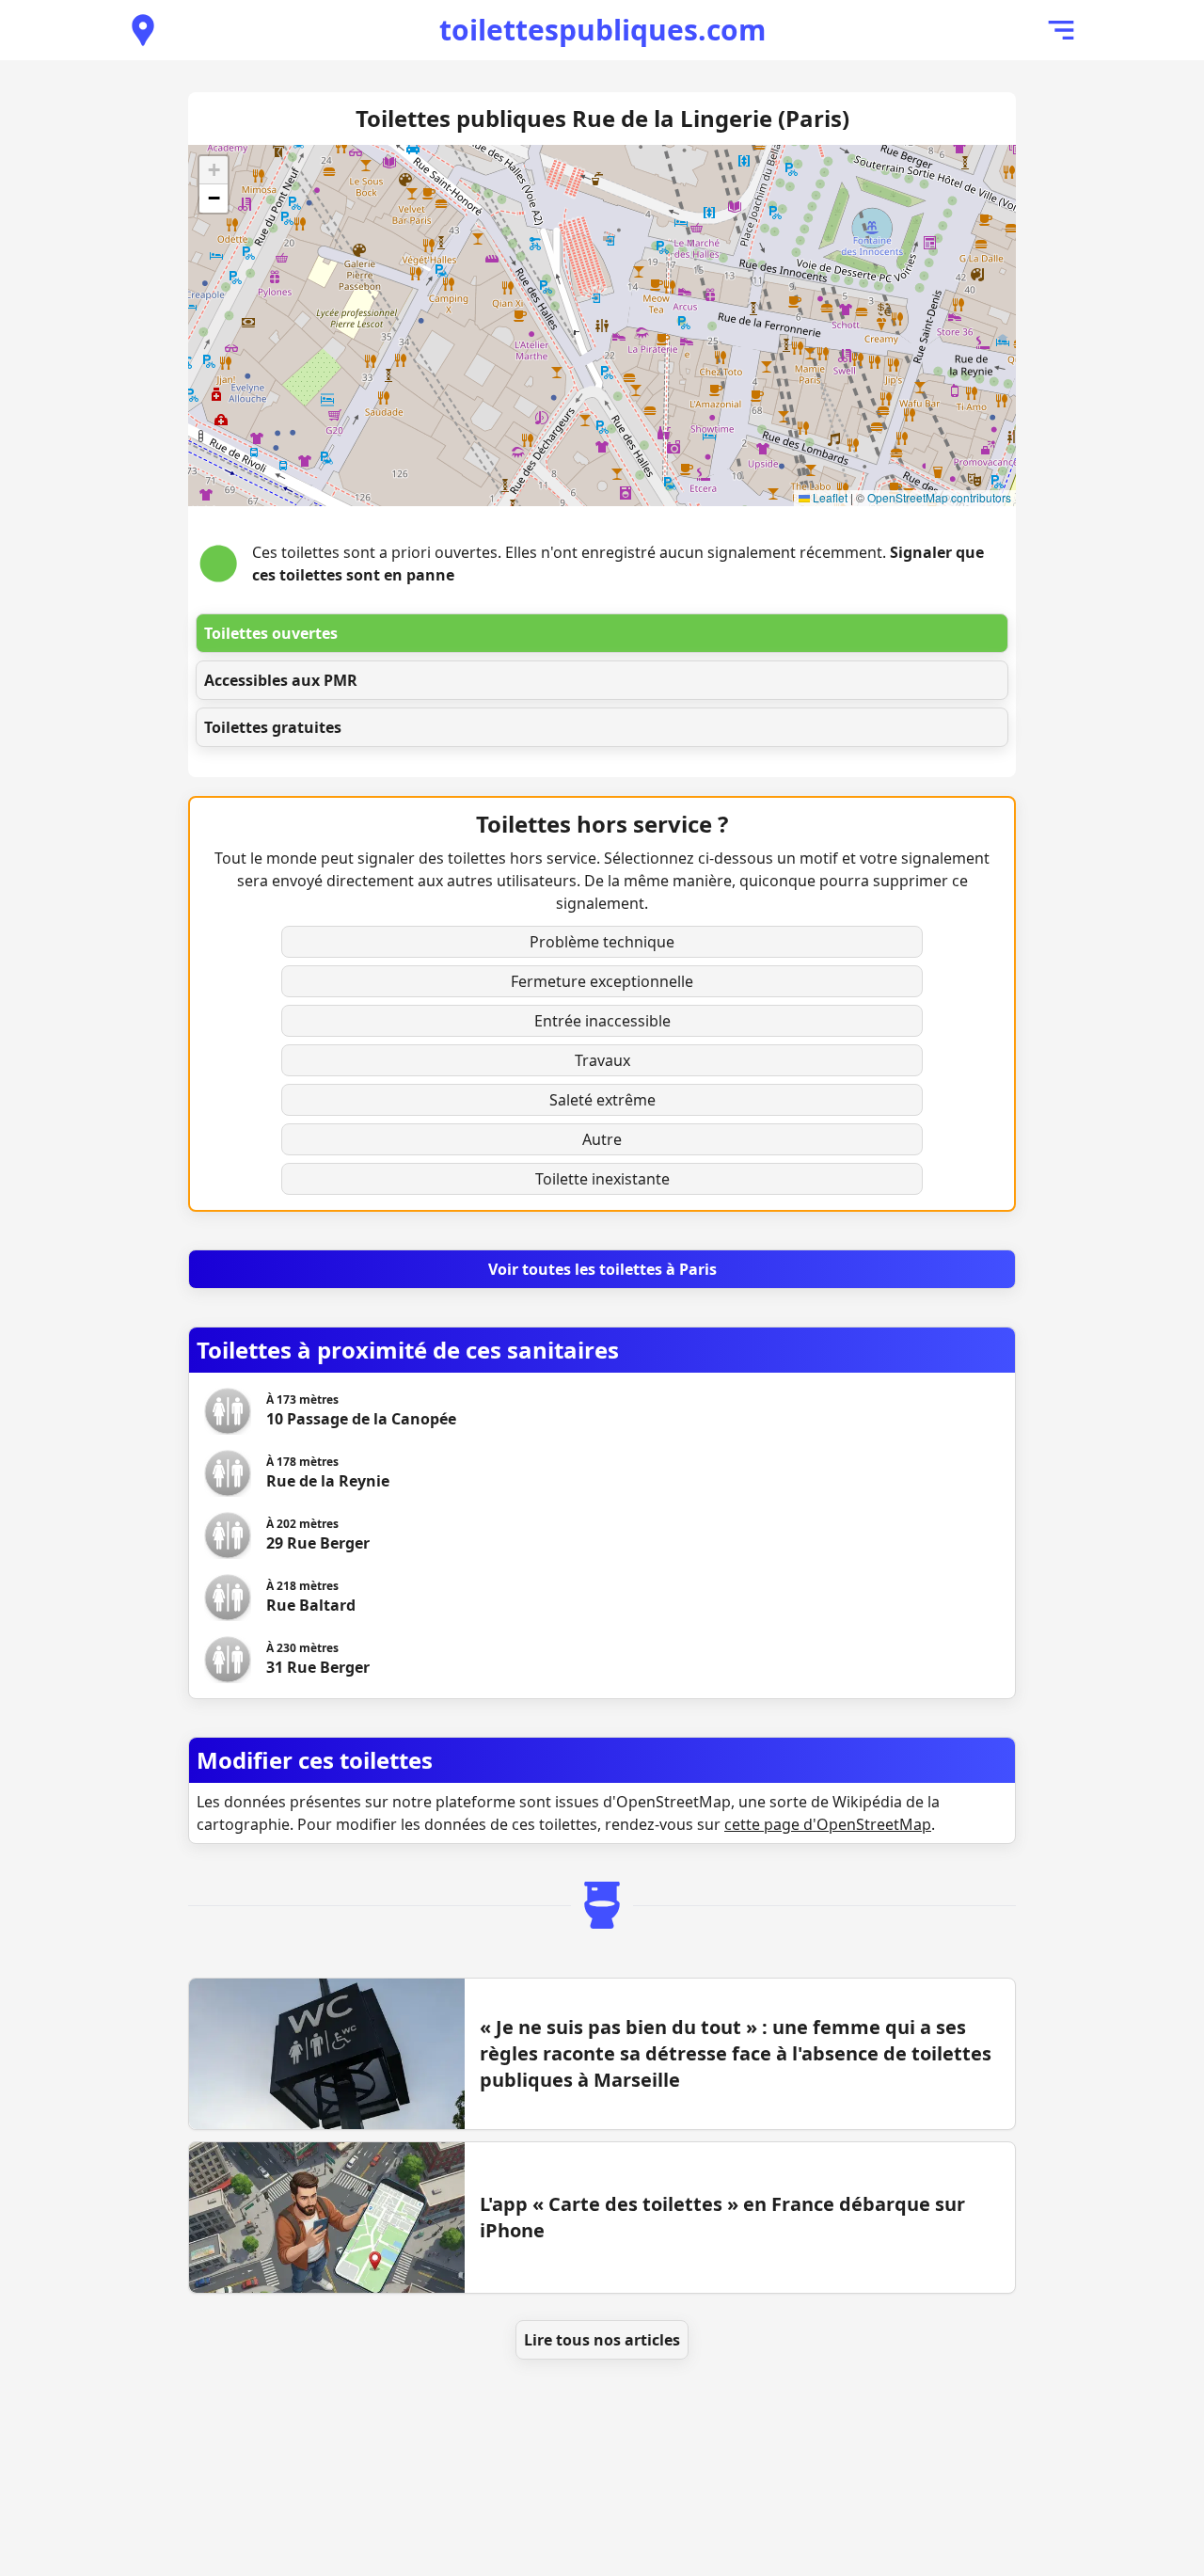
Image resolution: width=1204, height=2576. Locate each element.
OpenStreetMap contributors (939, 497)
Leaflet (829, 497)
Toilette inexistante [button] (602, 1179)
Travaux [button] (602, 1060)
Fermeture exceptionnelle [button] (602, 981)
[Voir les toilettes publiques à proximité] (143, 30)
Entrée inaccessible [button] (602, 1021)
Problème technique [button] (602, 942)
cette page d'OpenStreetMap (828, 1824)
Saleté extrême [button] (602, 1100)
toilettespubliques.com (602, 30)
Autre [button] (602, 1139)
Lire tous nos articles (602, 2340)
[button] (214, 170)
